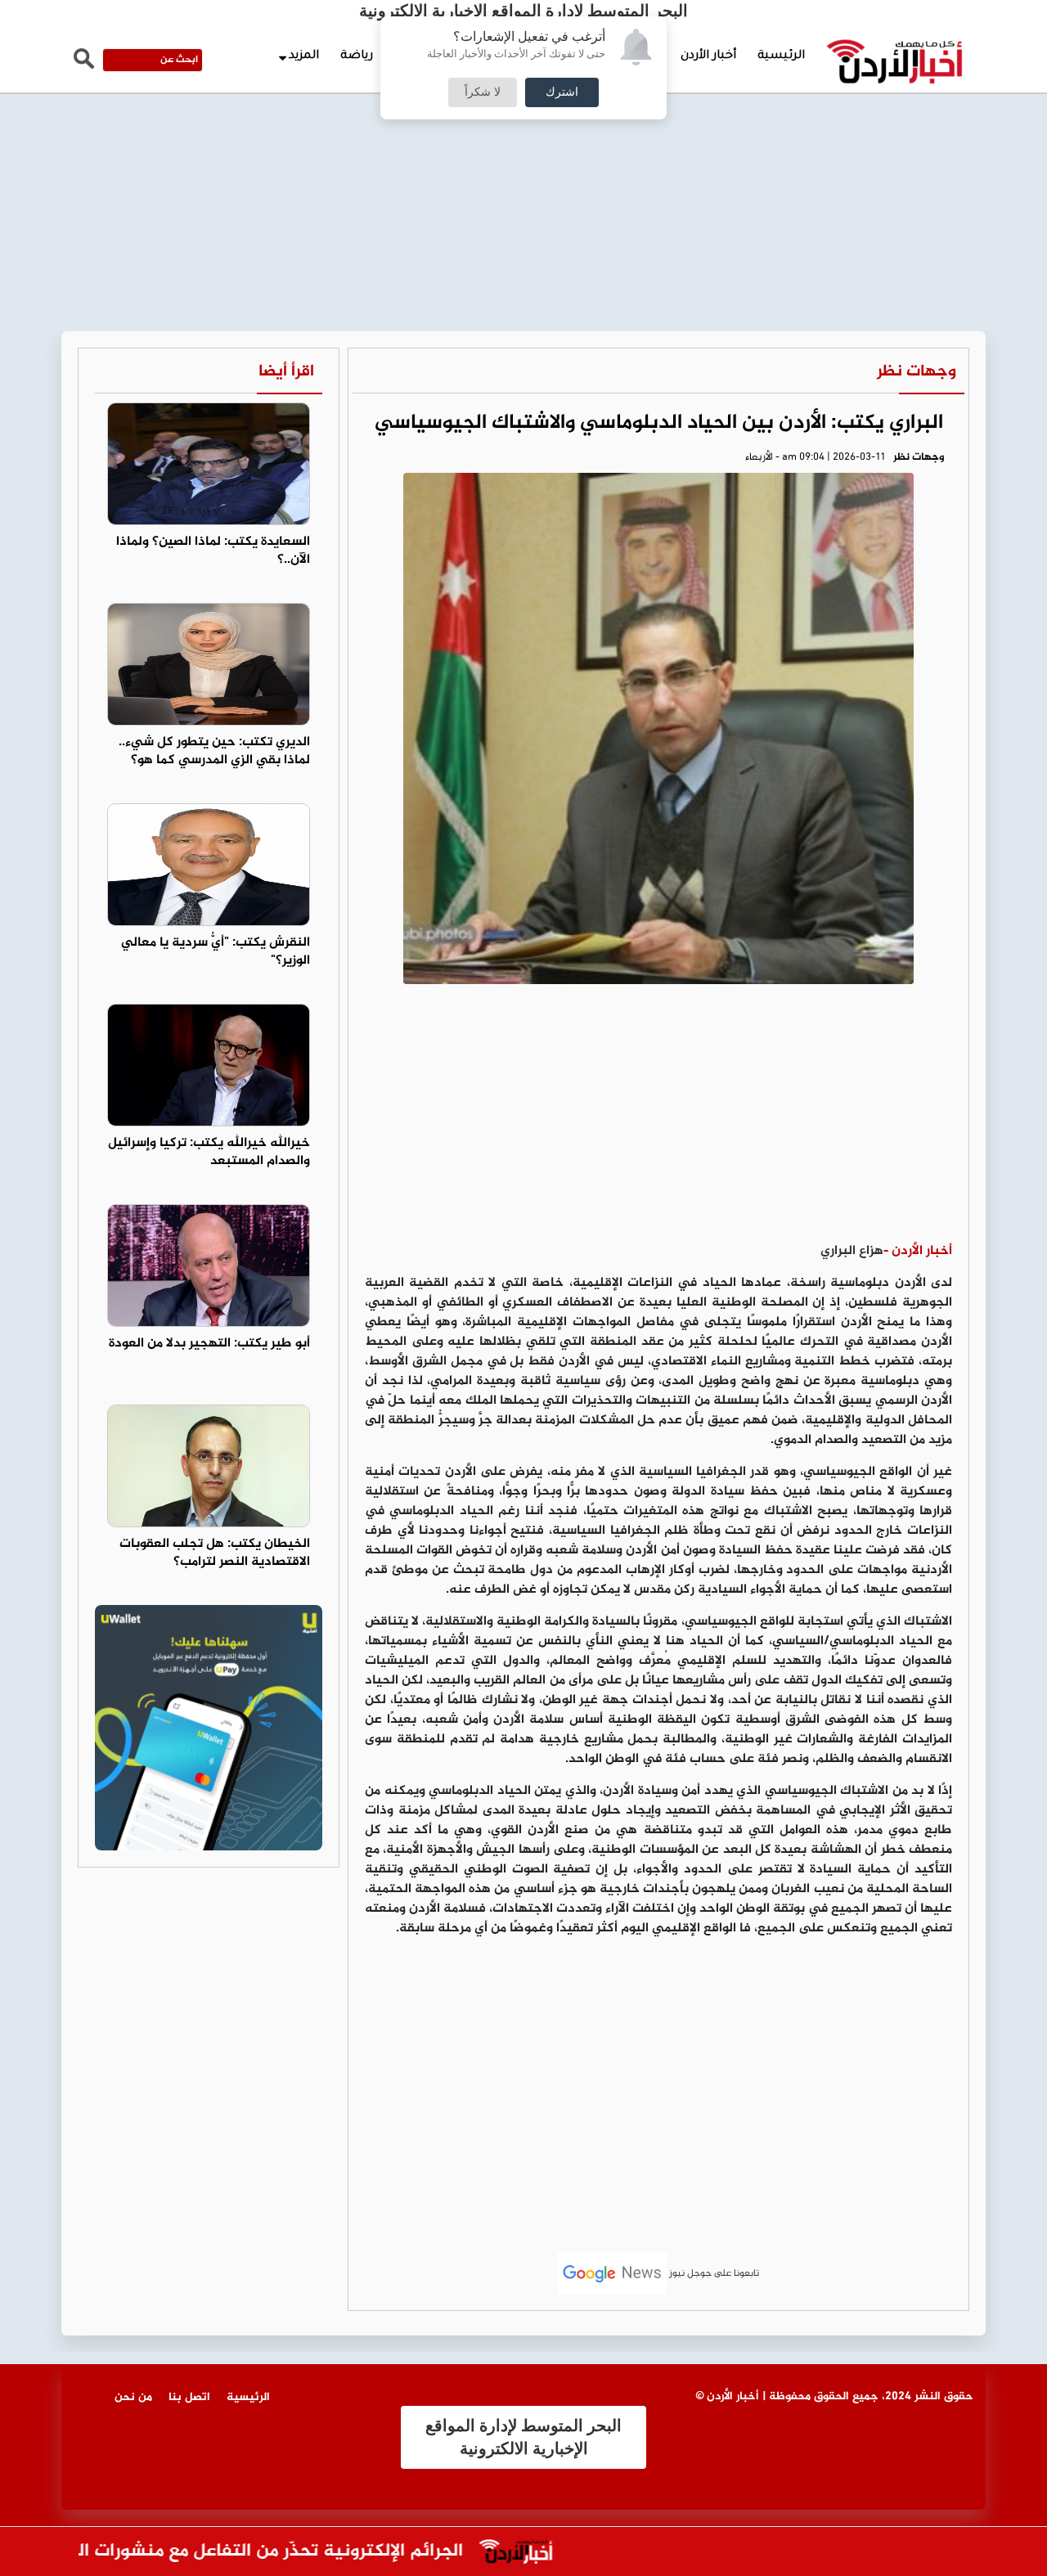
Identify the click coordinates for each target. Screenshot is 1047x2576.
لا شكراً (483, 92)
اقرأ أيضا (286, 372)
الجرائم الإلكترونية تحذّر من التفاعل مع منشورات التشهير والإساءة (255, 2552)
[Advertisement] (523, 123)
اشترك (562, 92)
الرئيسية (781, 56)
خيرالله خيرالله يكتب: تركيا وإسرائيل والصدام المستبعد (209, 1153)
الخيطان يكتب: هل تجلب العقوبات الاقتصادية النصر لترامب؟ (215, 1553)
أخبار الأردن (708, 56)
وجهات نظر (917, 372)
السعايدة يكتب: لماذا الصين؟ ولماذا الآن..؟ (213, 551)
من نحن (133, 2397)
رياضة (357, 56)
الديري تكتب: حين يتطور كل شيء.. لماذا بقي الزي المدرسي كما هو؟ (214, 752)
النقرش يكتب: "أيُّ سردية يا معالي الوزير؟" (216, 952)
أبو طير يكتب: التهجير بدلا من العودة (209, 1344)
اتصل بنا (189, 2397)
